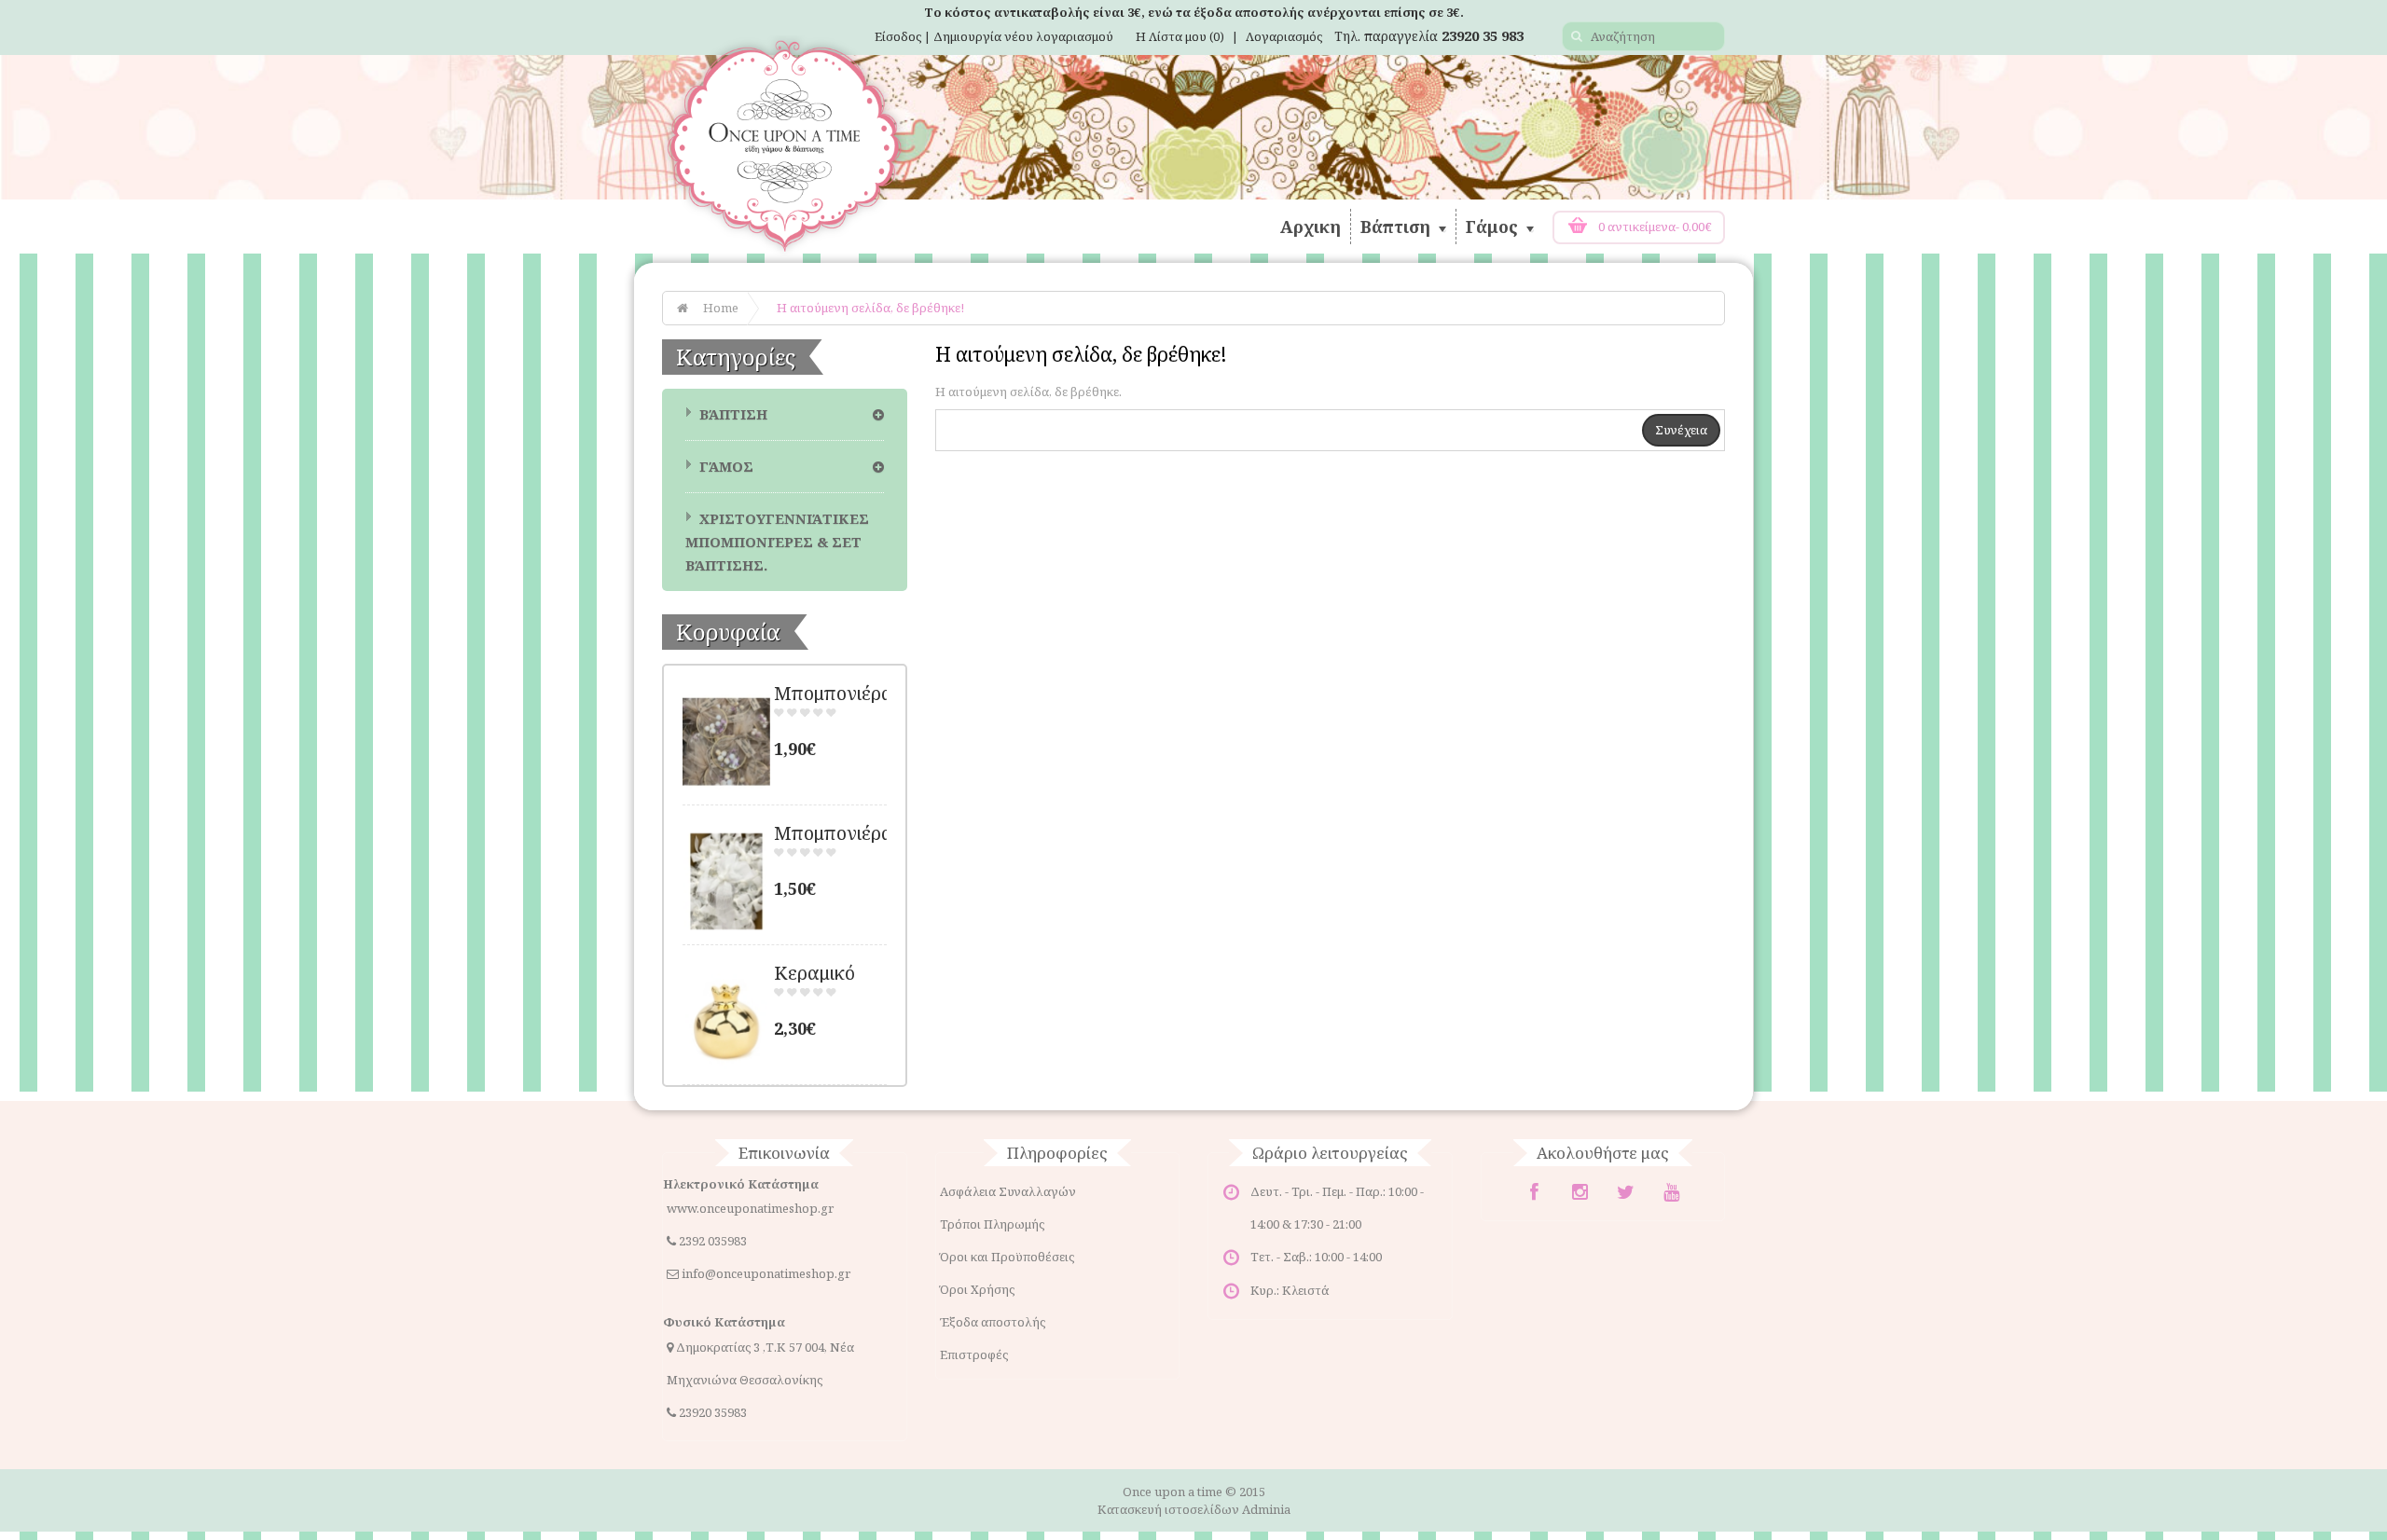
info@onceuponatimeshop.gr (766, 1273)
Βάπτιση (1398, 227)
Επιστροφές (974, 1354)
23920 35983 (713, 1412)
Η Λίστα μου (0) (1180, 36)
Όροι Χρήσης (977, 1289)
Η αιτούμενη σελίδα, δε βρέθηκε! (870, 308)
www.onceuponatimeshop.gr (750, 1208)
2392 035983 (713, 1241)
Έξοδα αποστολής (993, 1322)
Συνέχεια (1681, 430)
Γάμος (1494, 227)
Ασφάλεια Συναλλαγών (1008, 1191)
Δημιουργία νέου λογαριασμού (1023, 36)
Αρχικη (1311, 227)
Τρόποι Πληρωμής (992, 1224)
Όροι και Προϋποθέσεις (1007, 1257)
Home (721, 308)
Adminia (1266, 1509)
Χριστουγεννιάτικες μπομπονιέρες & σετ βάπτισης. (777, 542)
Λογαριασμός (1284, 36)
